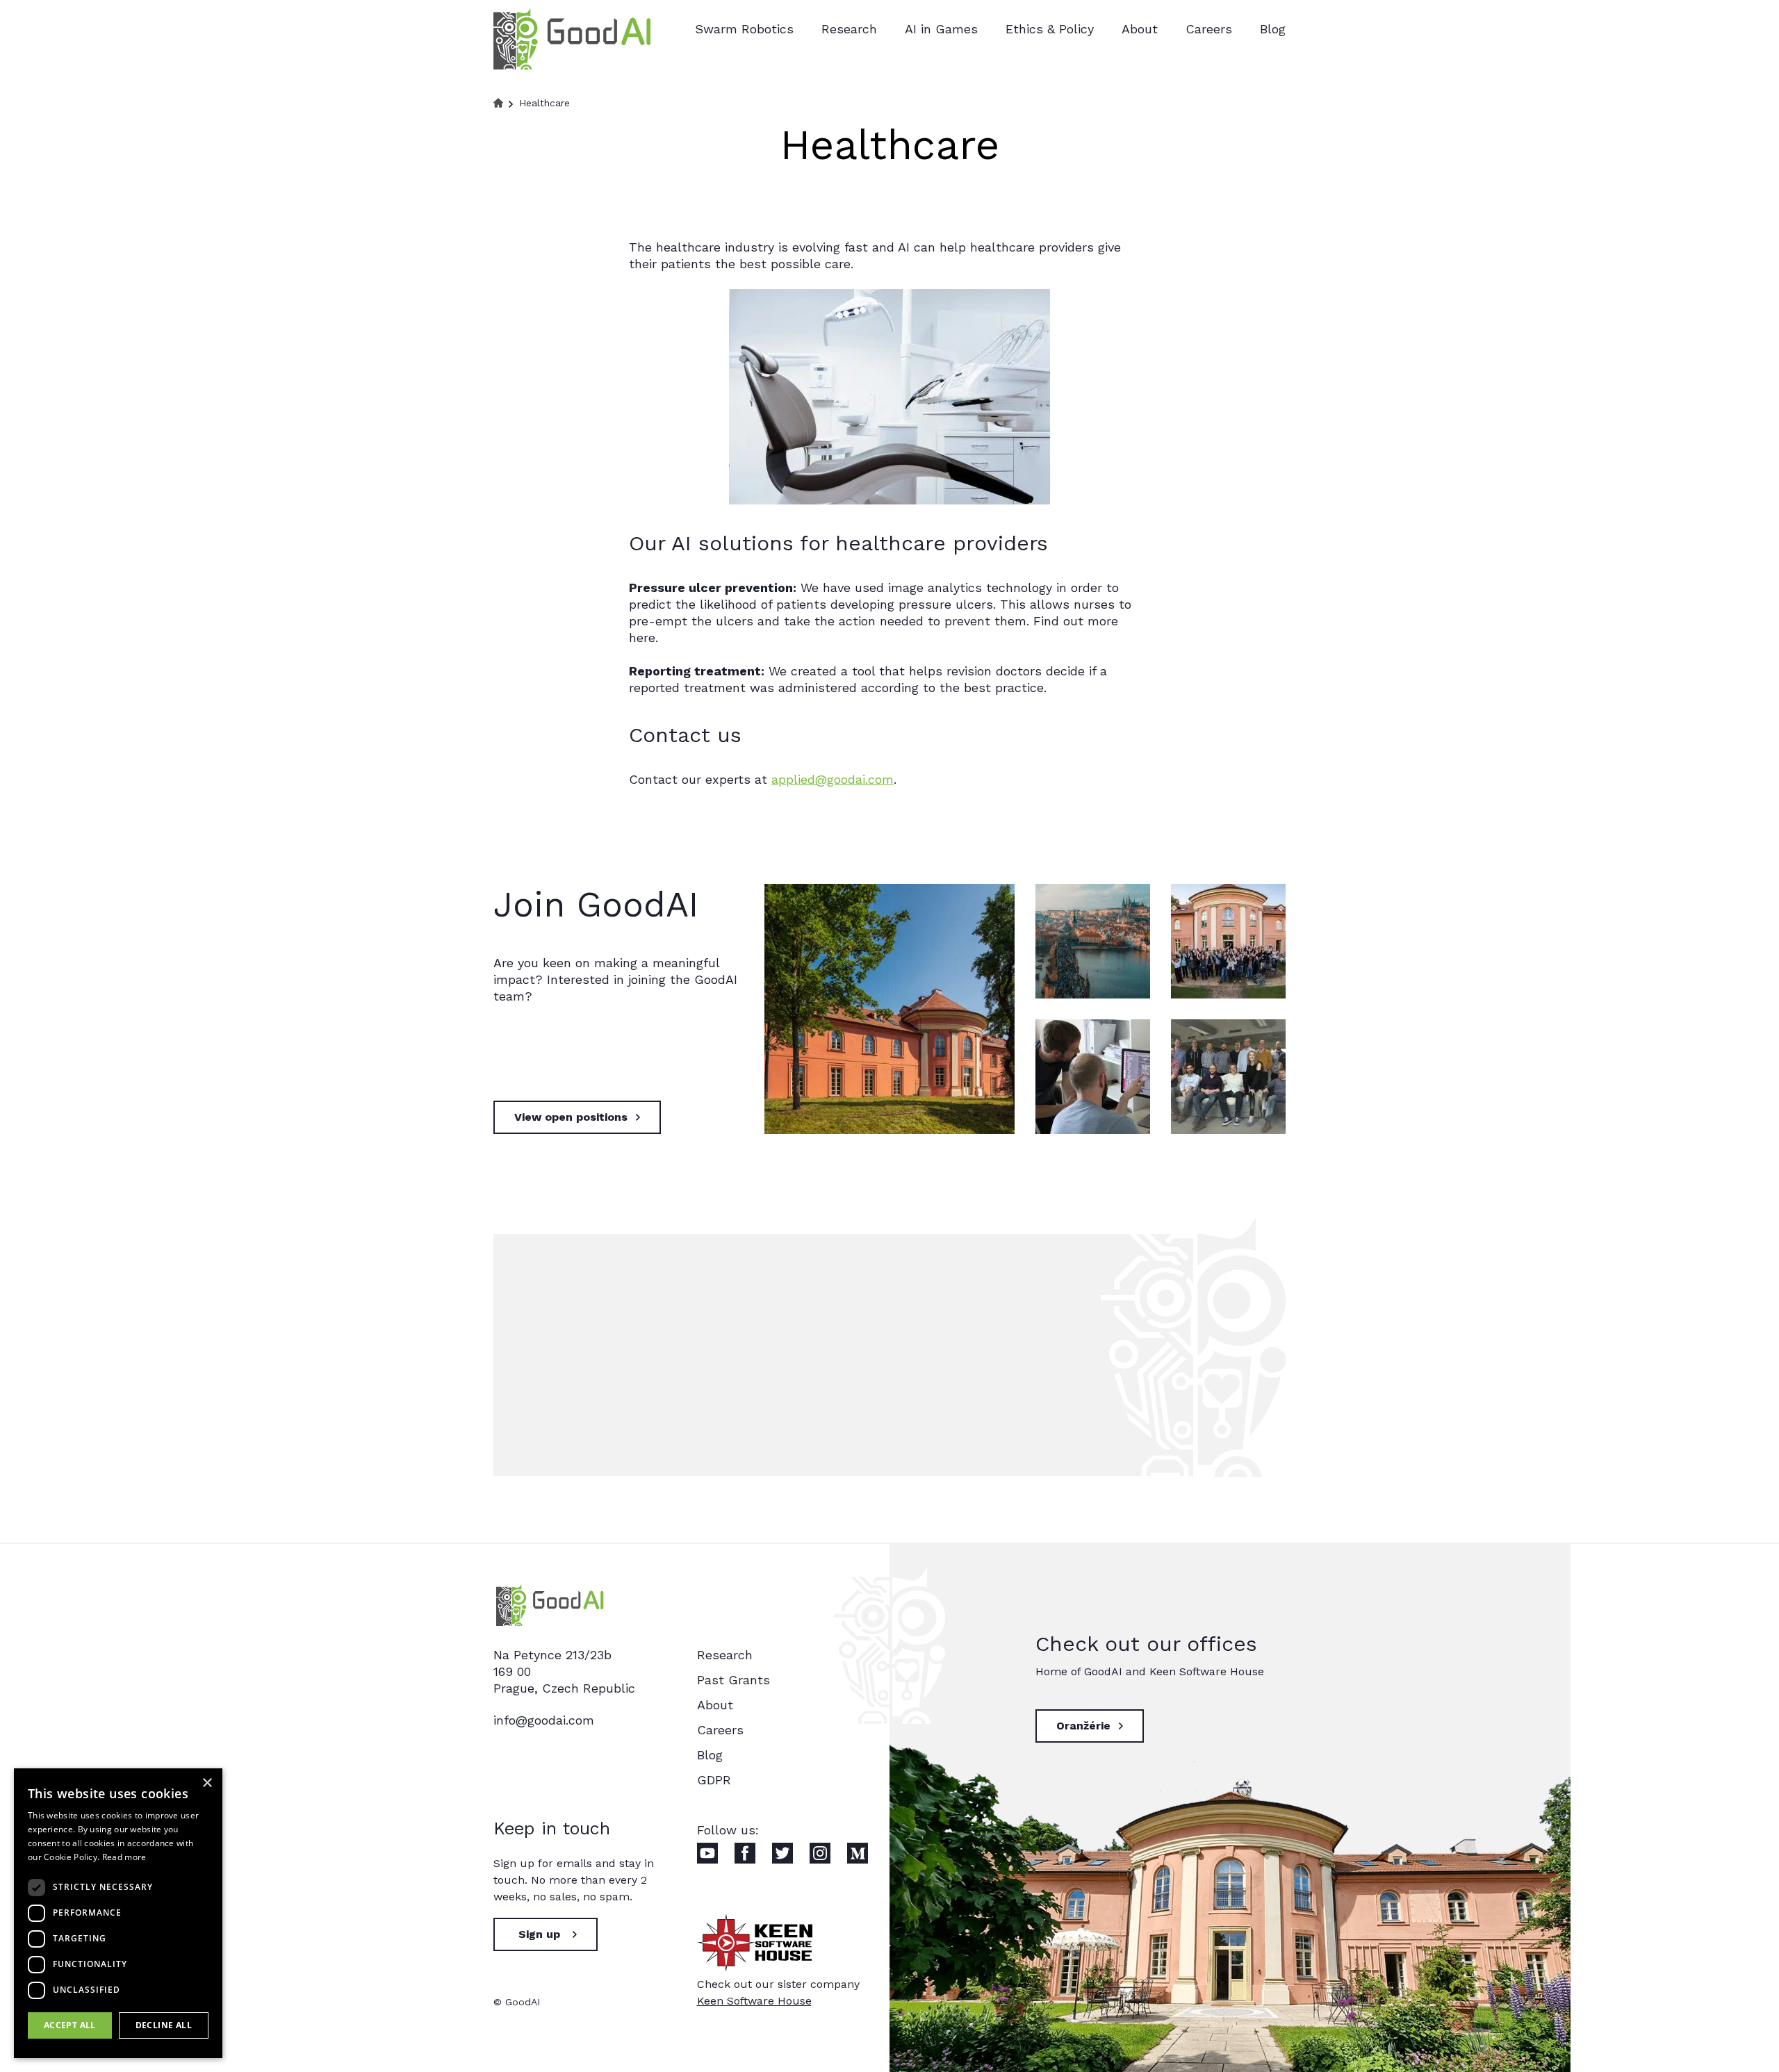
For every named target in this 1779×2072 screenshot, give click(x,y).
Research (849, 29)
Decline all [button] (164, 2025)
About (1140, 29)
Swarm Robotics (744, 29)
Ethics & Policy (1050, 29)
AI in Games (941, 29)
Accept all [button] (70, 2025)
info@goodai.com (544, 1720)
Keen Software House (754, 2001)
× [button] (207, 1783)
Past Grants (733, 1680)
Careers (1209, 29)
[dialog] (118, 1913)
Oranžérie (1083, 1726)
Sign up (539, 1934)
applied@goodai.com (833, 779)
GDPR (714, 1780)
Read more (124, 1857)
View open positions (571, 1117)
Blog (1273, 29)
